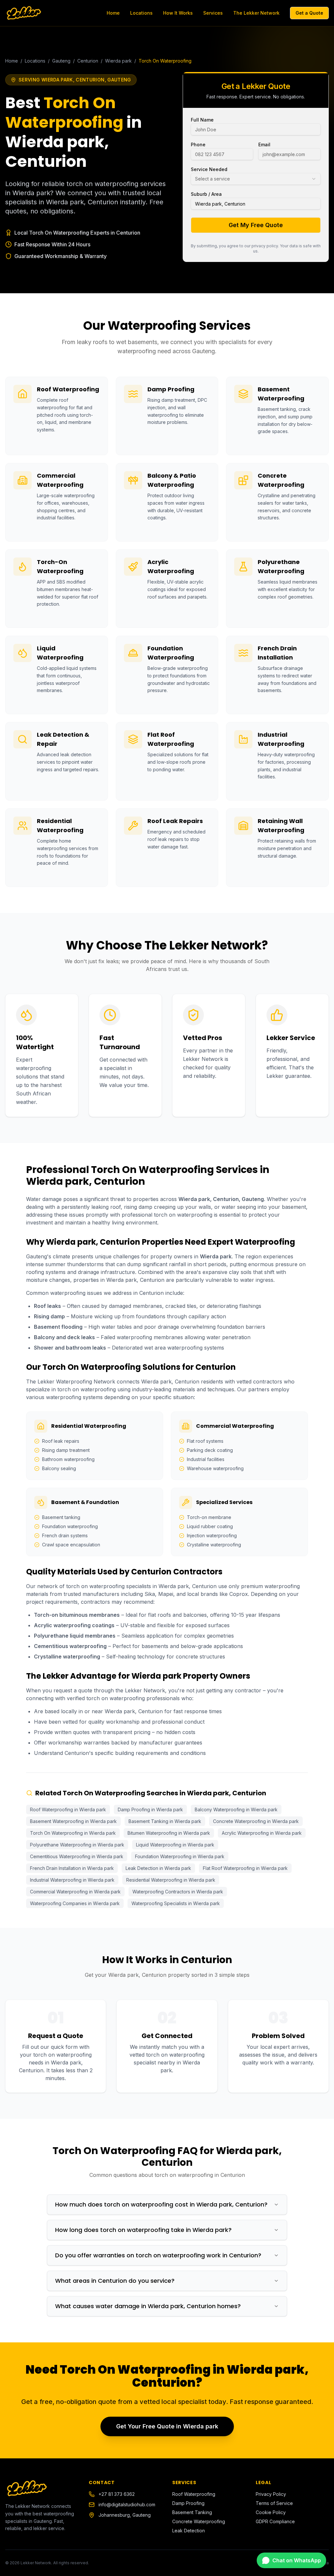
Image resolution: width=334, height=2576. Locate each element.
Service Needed (209, 169)
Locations (141, 13)
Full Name (202, 120)
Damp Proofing (188, 2503)
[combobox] (256, 179)
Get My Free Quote (256, 225)
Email (264, 145)
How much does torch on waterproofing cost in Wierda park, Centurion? (161, 2204)
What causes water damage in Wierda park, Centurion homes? (148, 2306)
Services (213, 13)
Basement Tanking (192, 2512)
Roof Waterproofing (194, 2494)
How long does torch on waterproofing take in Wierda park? (143, 2230)
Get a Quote (309, 13)
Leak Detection (189, 2531)
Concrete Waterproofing (199, 2521)
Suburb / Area (206, 194)
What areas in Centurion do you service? (115, 2281)
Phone (198, 145)
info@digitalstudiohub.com (127, 2504)
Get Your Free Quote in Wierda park (167, 2426)
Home (113, 13)
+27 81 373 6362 (117, 2494)
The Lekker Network (256, 13)
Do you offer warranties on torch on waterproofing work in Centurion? (158, 2255)
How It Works (178, 13)
